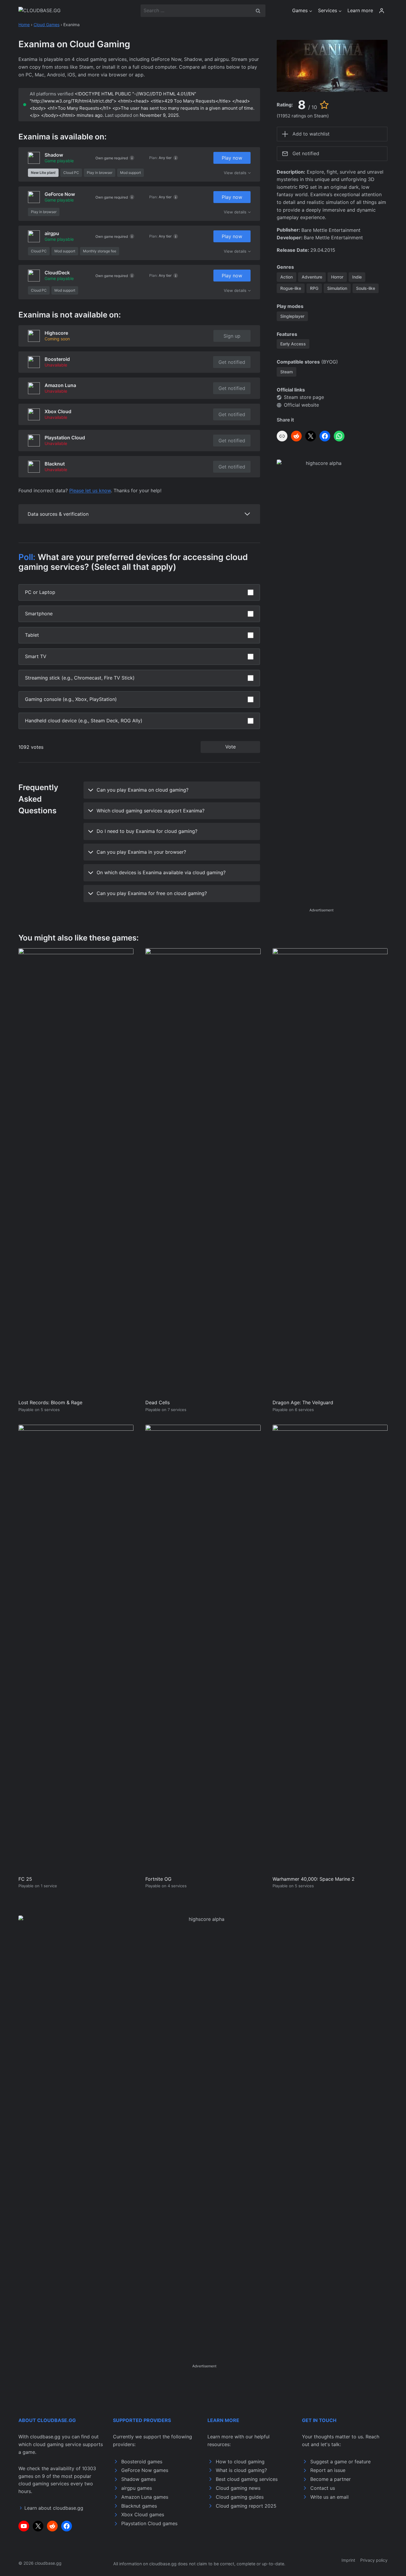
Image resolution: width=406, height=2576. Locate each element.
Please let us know (90, 490)
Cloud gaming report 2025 (246, 2506)
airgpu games (137, 2488)
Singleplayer (292, 316)
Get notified (232, 362)
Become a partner (331, 2479)
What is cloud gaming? (241, 2470)
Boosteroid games (142, 2462)
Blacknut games (139, 2506)
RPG (314, 288)
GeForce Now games (145, 2470)
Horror (337, 277)
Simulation (337, 288)
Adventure (312, 277)
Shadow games (139, 2479)
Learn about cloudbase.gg (54, 2508)
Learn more (360, 10)
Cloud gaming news (238, 2488)
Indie (357, 277)
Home (24, 25)
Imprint (348, 2560)
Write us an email (329, 2497)
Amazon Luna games (145, 2497)
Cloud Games (47, 25)
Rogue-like (291, 288)
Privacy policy (374, 2560)
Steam (287, 372)
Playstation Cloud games (149, 2523)
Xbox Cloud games (143, 2514)
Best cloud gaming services (247, 2479)
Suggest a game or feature (340, 2462)
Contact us (323, 2488)
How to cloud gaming (240, 2462)
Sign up (232, 336)
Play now (232, 158)
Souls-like (366, 288)
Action (287, 277)
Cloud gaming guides (240, 2497)
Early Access (293, 344)
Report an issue (328, 2470)
